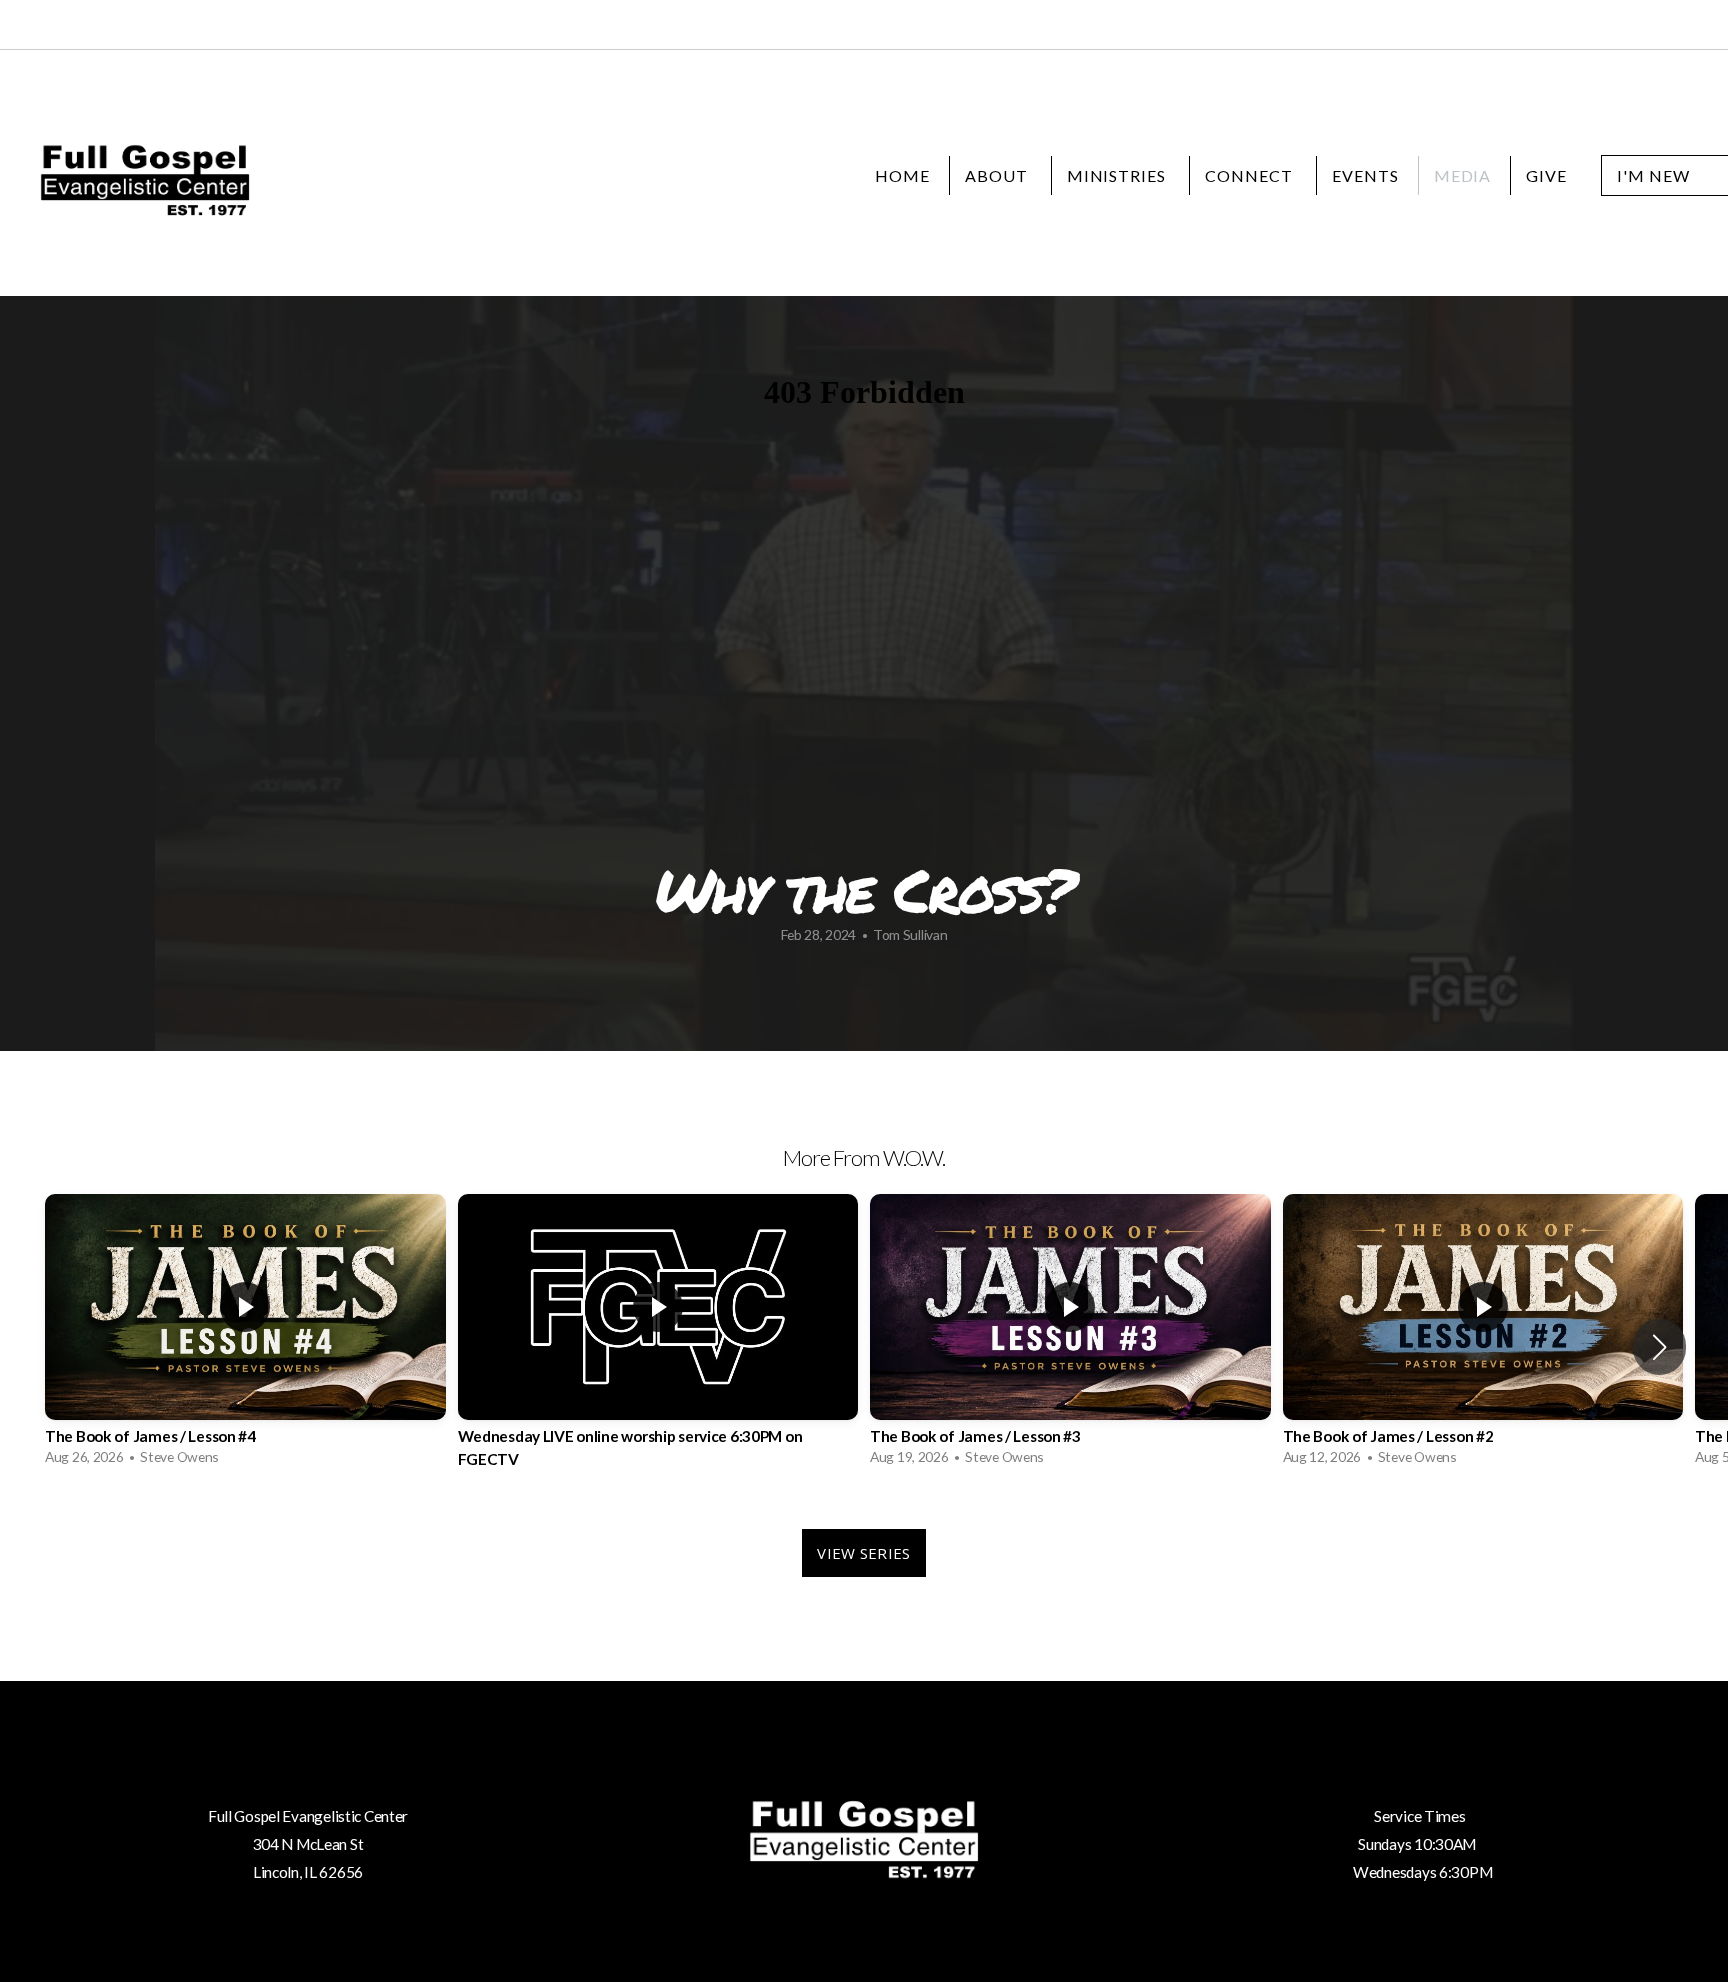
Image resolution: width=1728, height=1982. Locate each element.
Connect (1251, 175)
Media (1463, 175)
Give (1546, 175)
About (998, 175)
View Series (863, 1553)
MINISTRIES (1119, 175)
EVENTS (1365, 175)
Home (902, 175)
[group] (245, 1334)
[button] (1659, 1347)
